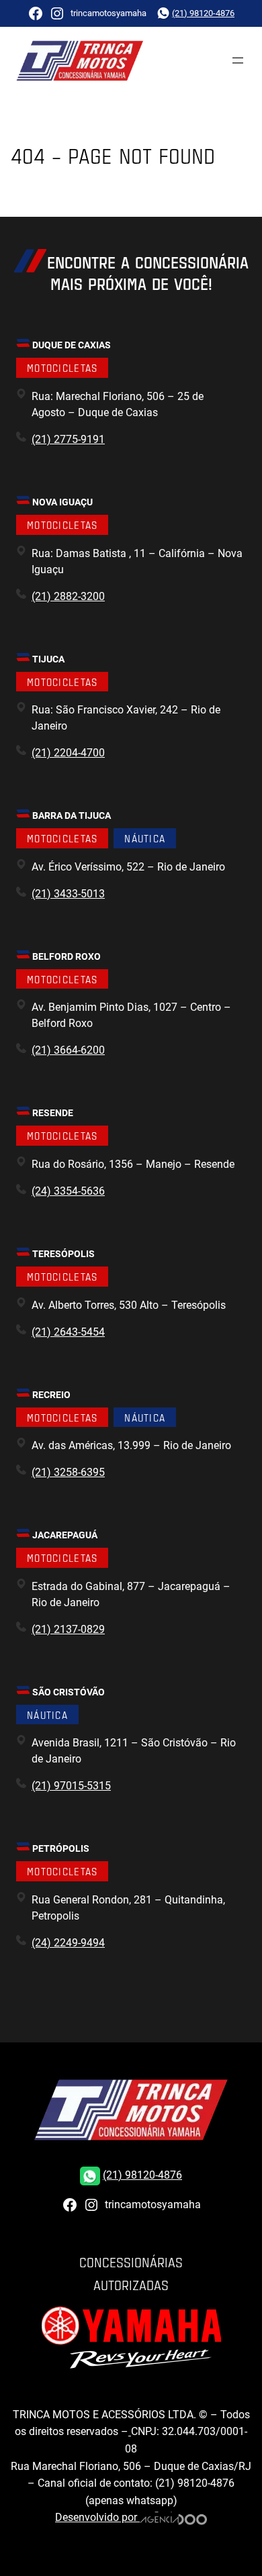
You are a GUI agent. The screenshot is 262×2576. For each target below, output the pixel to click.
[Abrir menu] (238, 60)
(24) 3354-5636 (68, 1191)
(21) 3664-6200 (68, 1050)
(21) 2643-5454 (68, 1332)
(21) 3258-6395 (68, 1472)
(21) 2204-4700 (68, 753)
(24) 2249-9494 (68, 1943)
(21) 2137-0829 (68, 1629)
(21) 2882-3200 (68, 596)
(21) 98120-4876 (203, 13)
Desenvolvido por (97, 2517)
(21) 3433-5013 (68, 894)
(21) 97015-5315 (71, 1786)
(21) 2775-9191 (68, 439)
